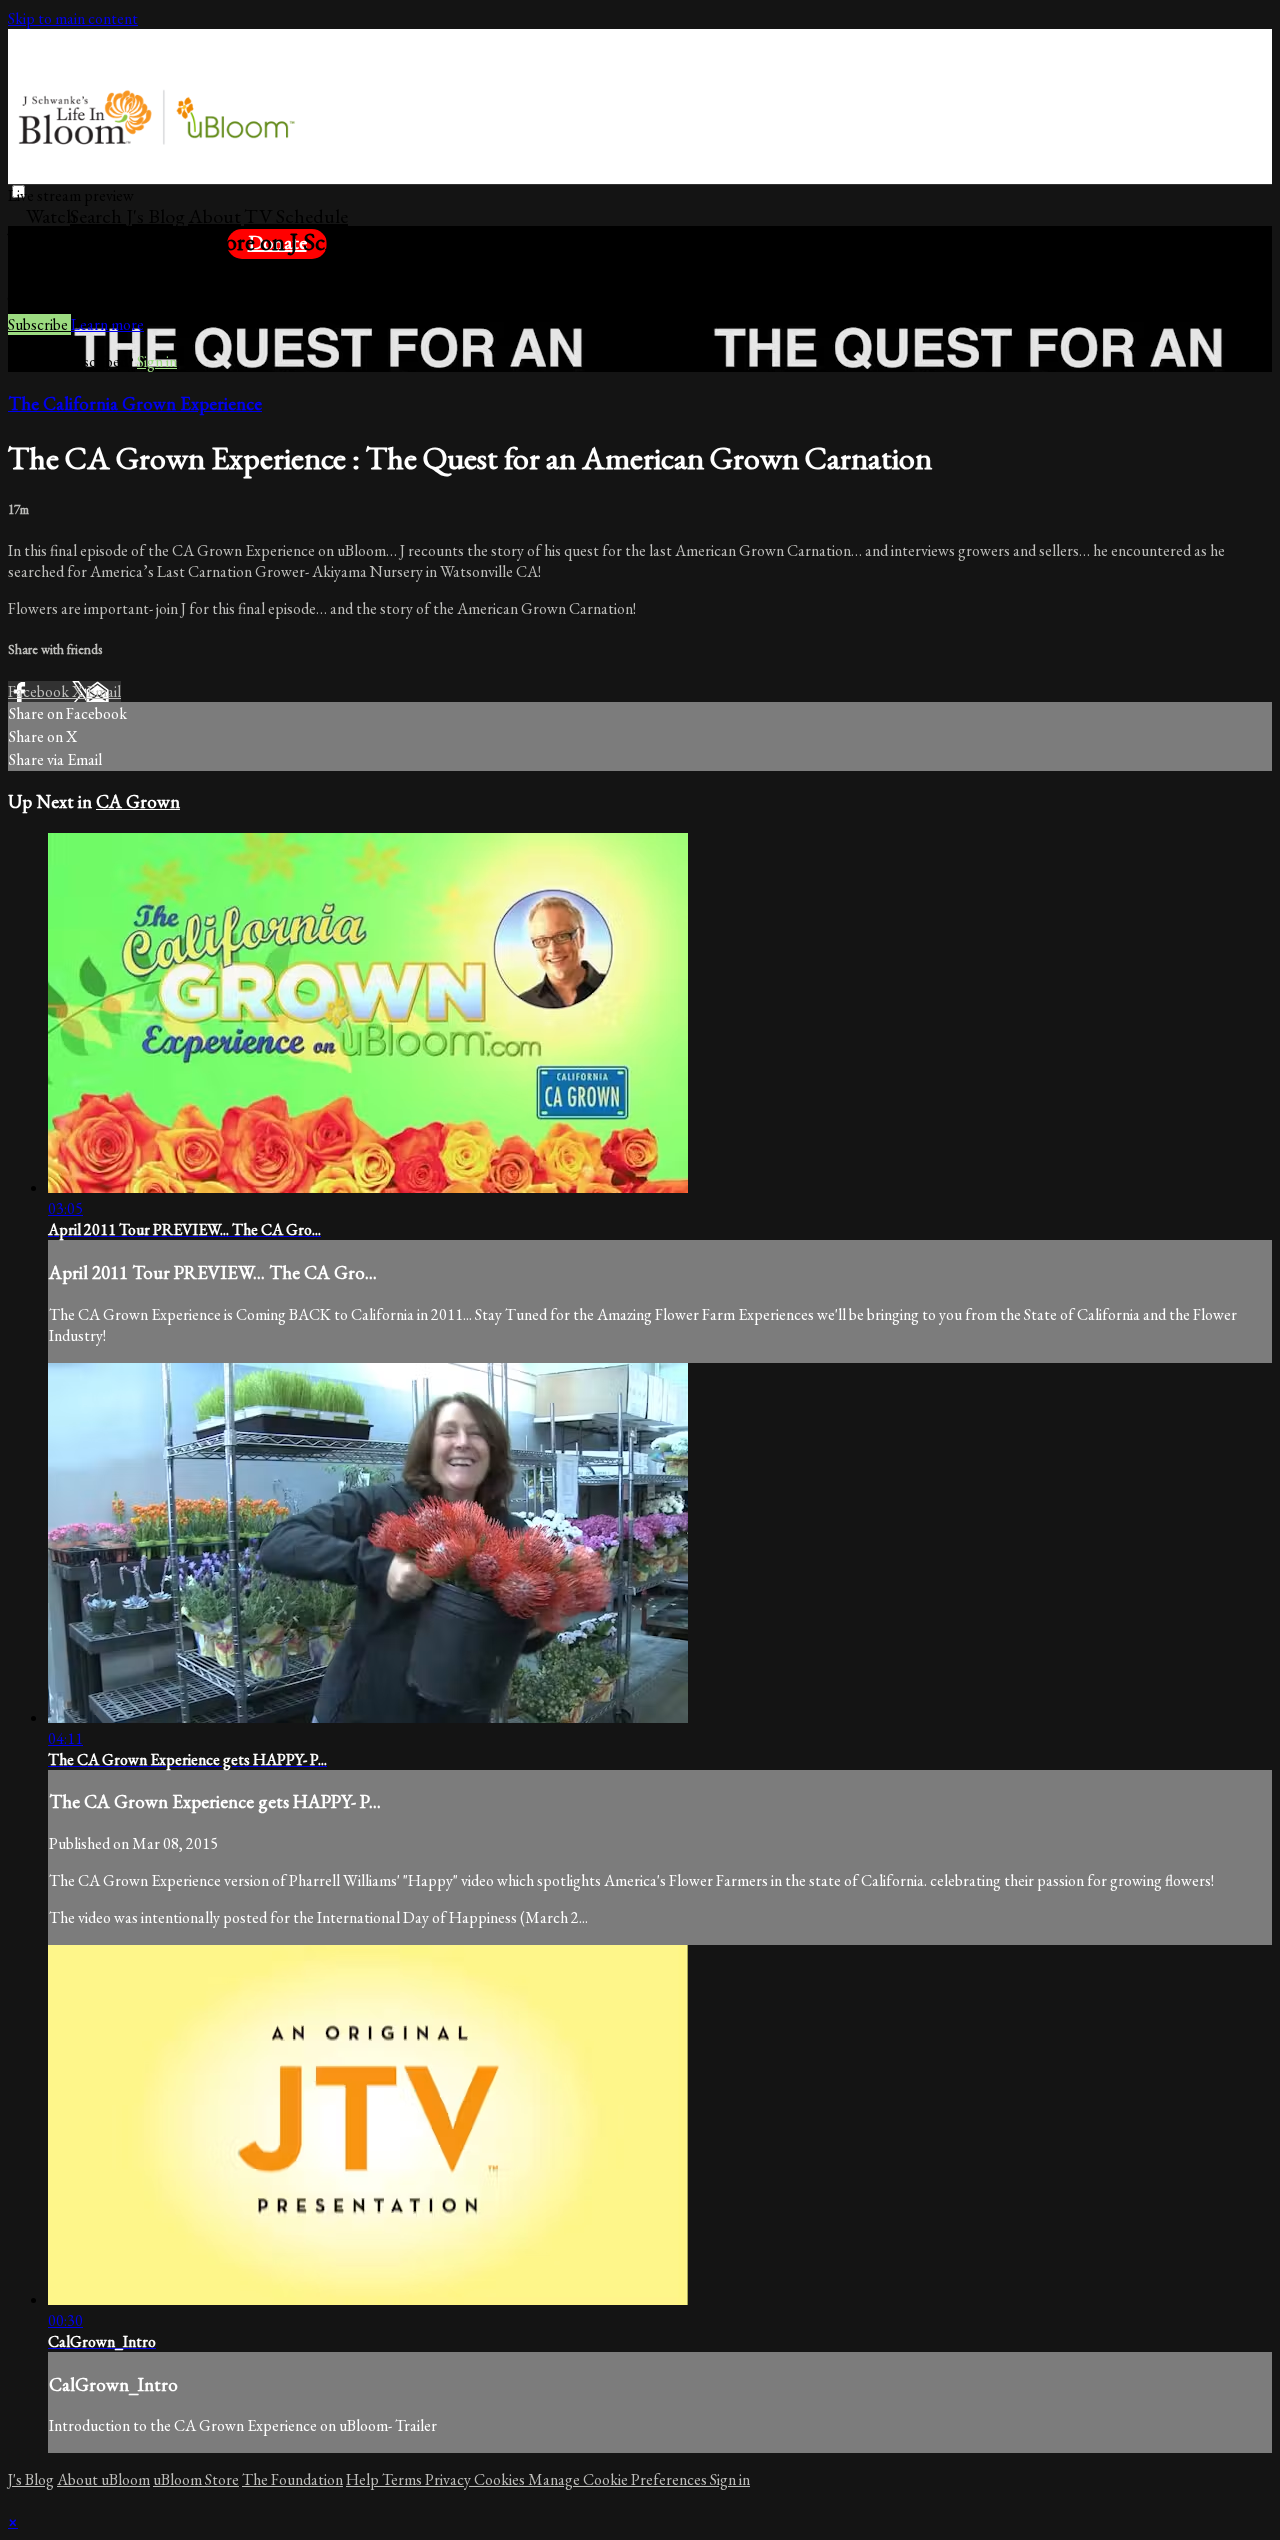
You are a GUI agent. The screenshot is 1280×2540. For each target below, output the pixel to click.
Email (103, 691)
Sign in (237, 272)
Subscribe (39, 324)
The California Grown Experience (135, 403)
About (214, 216)
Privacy (449, 2479)
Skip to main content (73, 18)
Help (364, 2479)
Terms (403, 2479)
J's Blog (155, 216)
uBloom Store (196, 2479)
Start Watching (148, 272)
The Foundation (292, 2479)
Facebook (40, 691)
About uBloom (103, 2479)
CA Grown (138, 801)
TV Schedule (296, 216)
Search (98, 216)
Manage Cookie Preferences (619, 2479)
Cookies (501, 2479)
